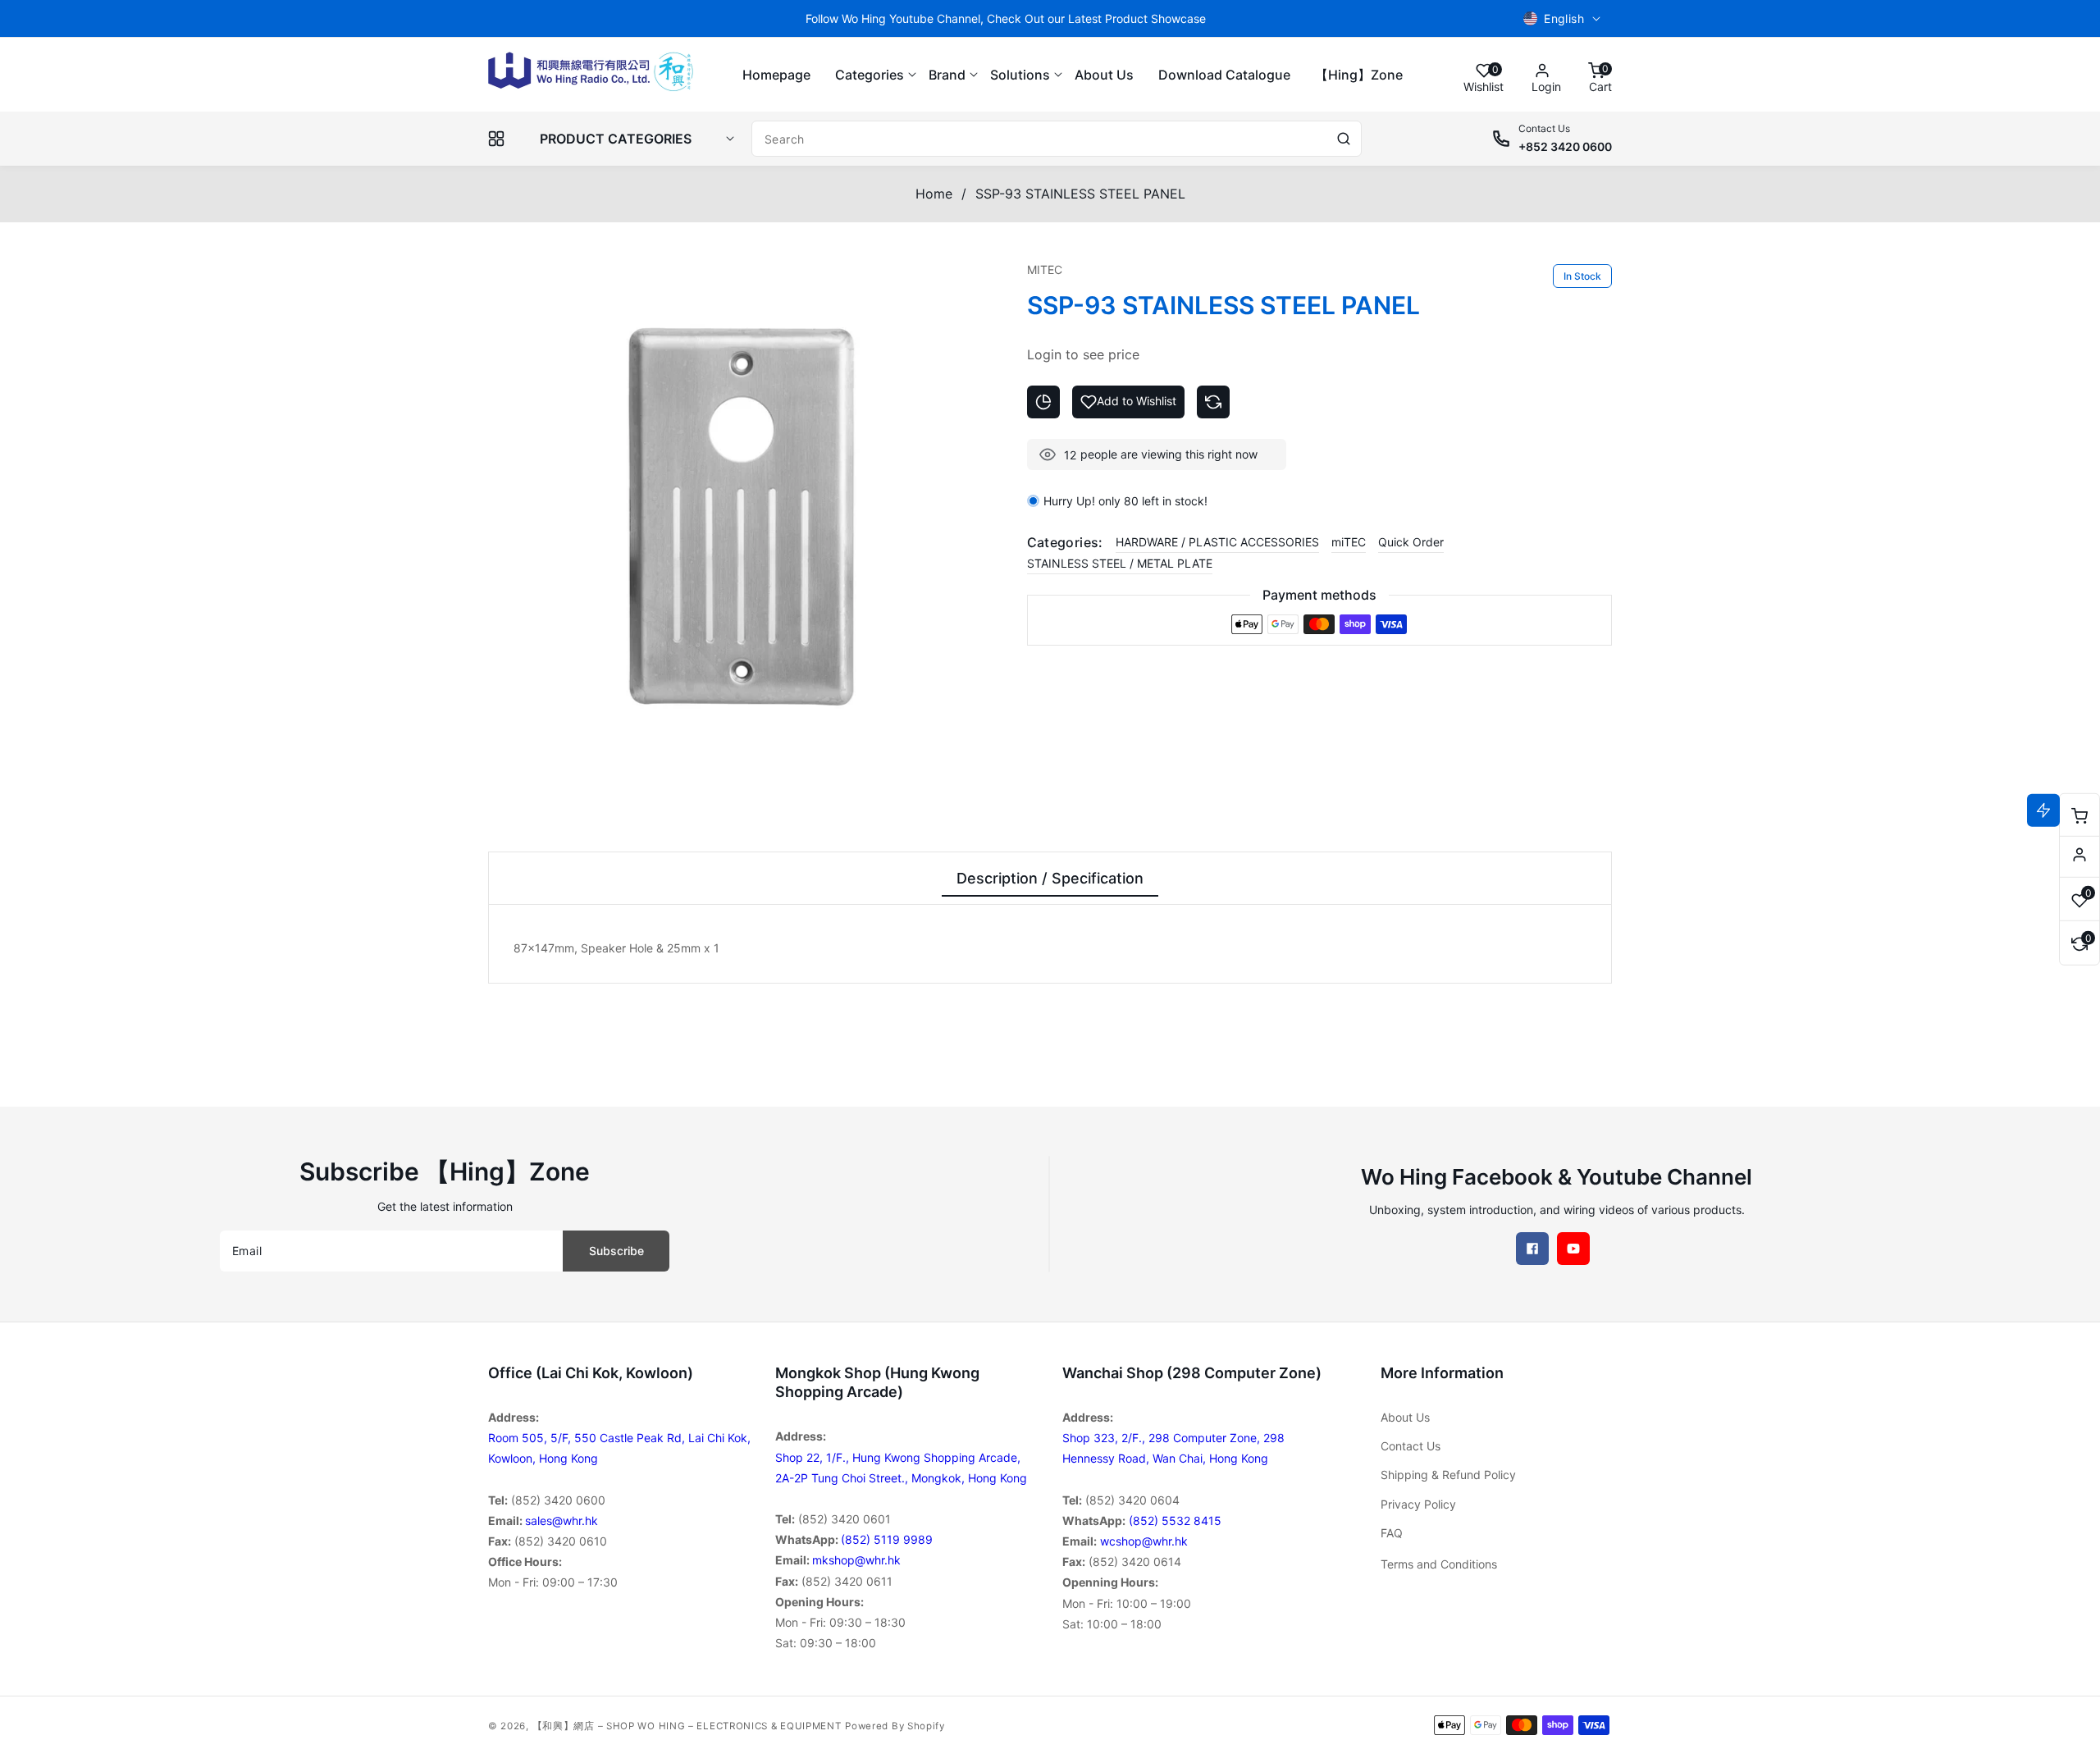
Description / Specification (1050, 878)
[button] (870, 75)
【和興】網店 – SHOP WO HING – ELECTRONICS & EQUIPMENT (687, 1726)
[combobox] (1057, 139)
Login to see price (1083, 354)
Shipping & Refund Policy (1448, 1475)
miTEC (1349, 542)
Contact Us (1411, 1446)
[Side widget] (2079, 855)
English (1564, 18)
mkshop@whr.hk (856, 1560)
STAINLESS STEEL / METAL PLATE (1120, 563)
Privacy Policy (1418, 1504)
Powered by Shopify (895, 1726)
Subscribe (616, 1251)
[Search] (1344, 139)
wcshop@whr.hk (1144, 1541)
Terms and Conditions (1439, 1564)
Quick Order (1411, 542)
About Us (1405, 1417)
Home (934, 194)
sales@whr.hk (562, 1521)
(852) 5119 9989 (887, 1539)
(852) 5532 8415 (1175, 1521)
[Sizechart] (1043, 402)
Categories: (1065, 542)
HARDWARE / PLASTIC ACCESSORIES (1217, 542)
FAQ (1392, 1533)
